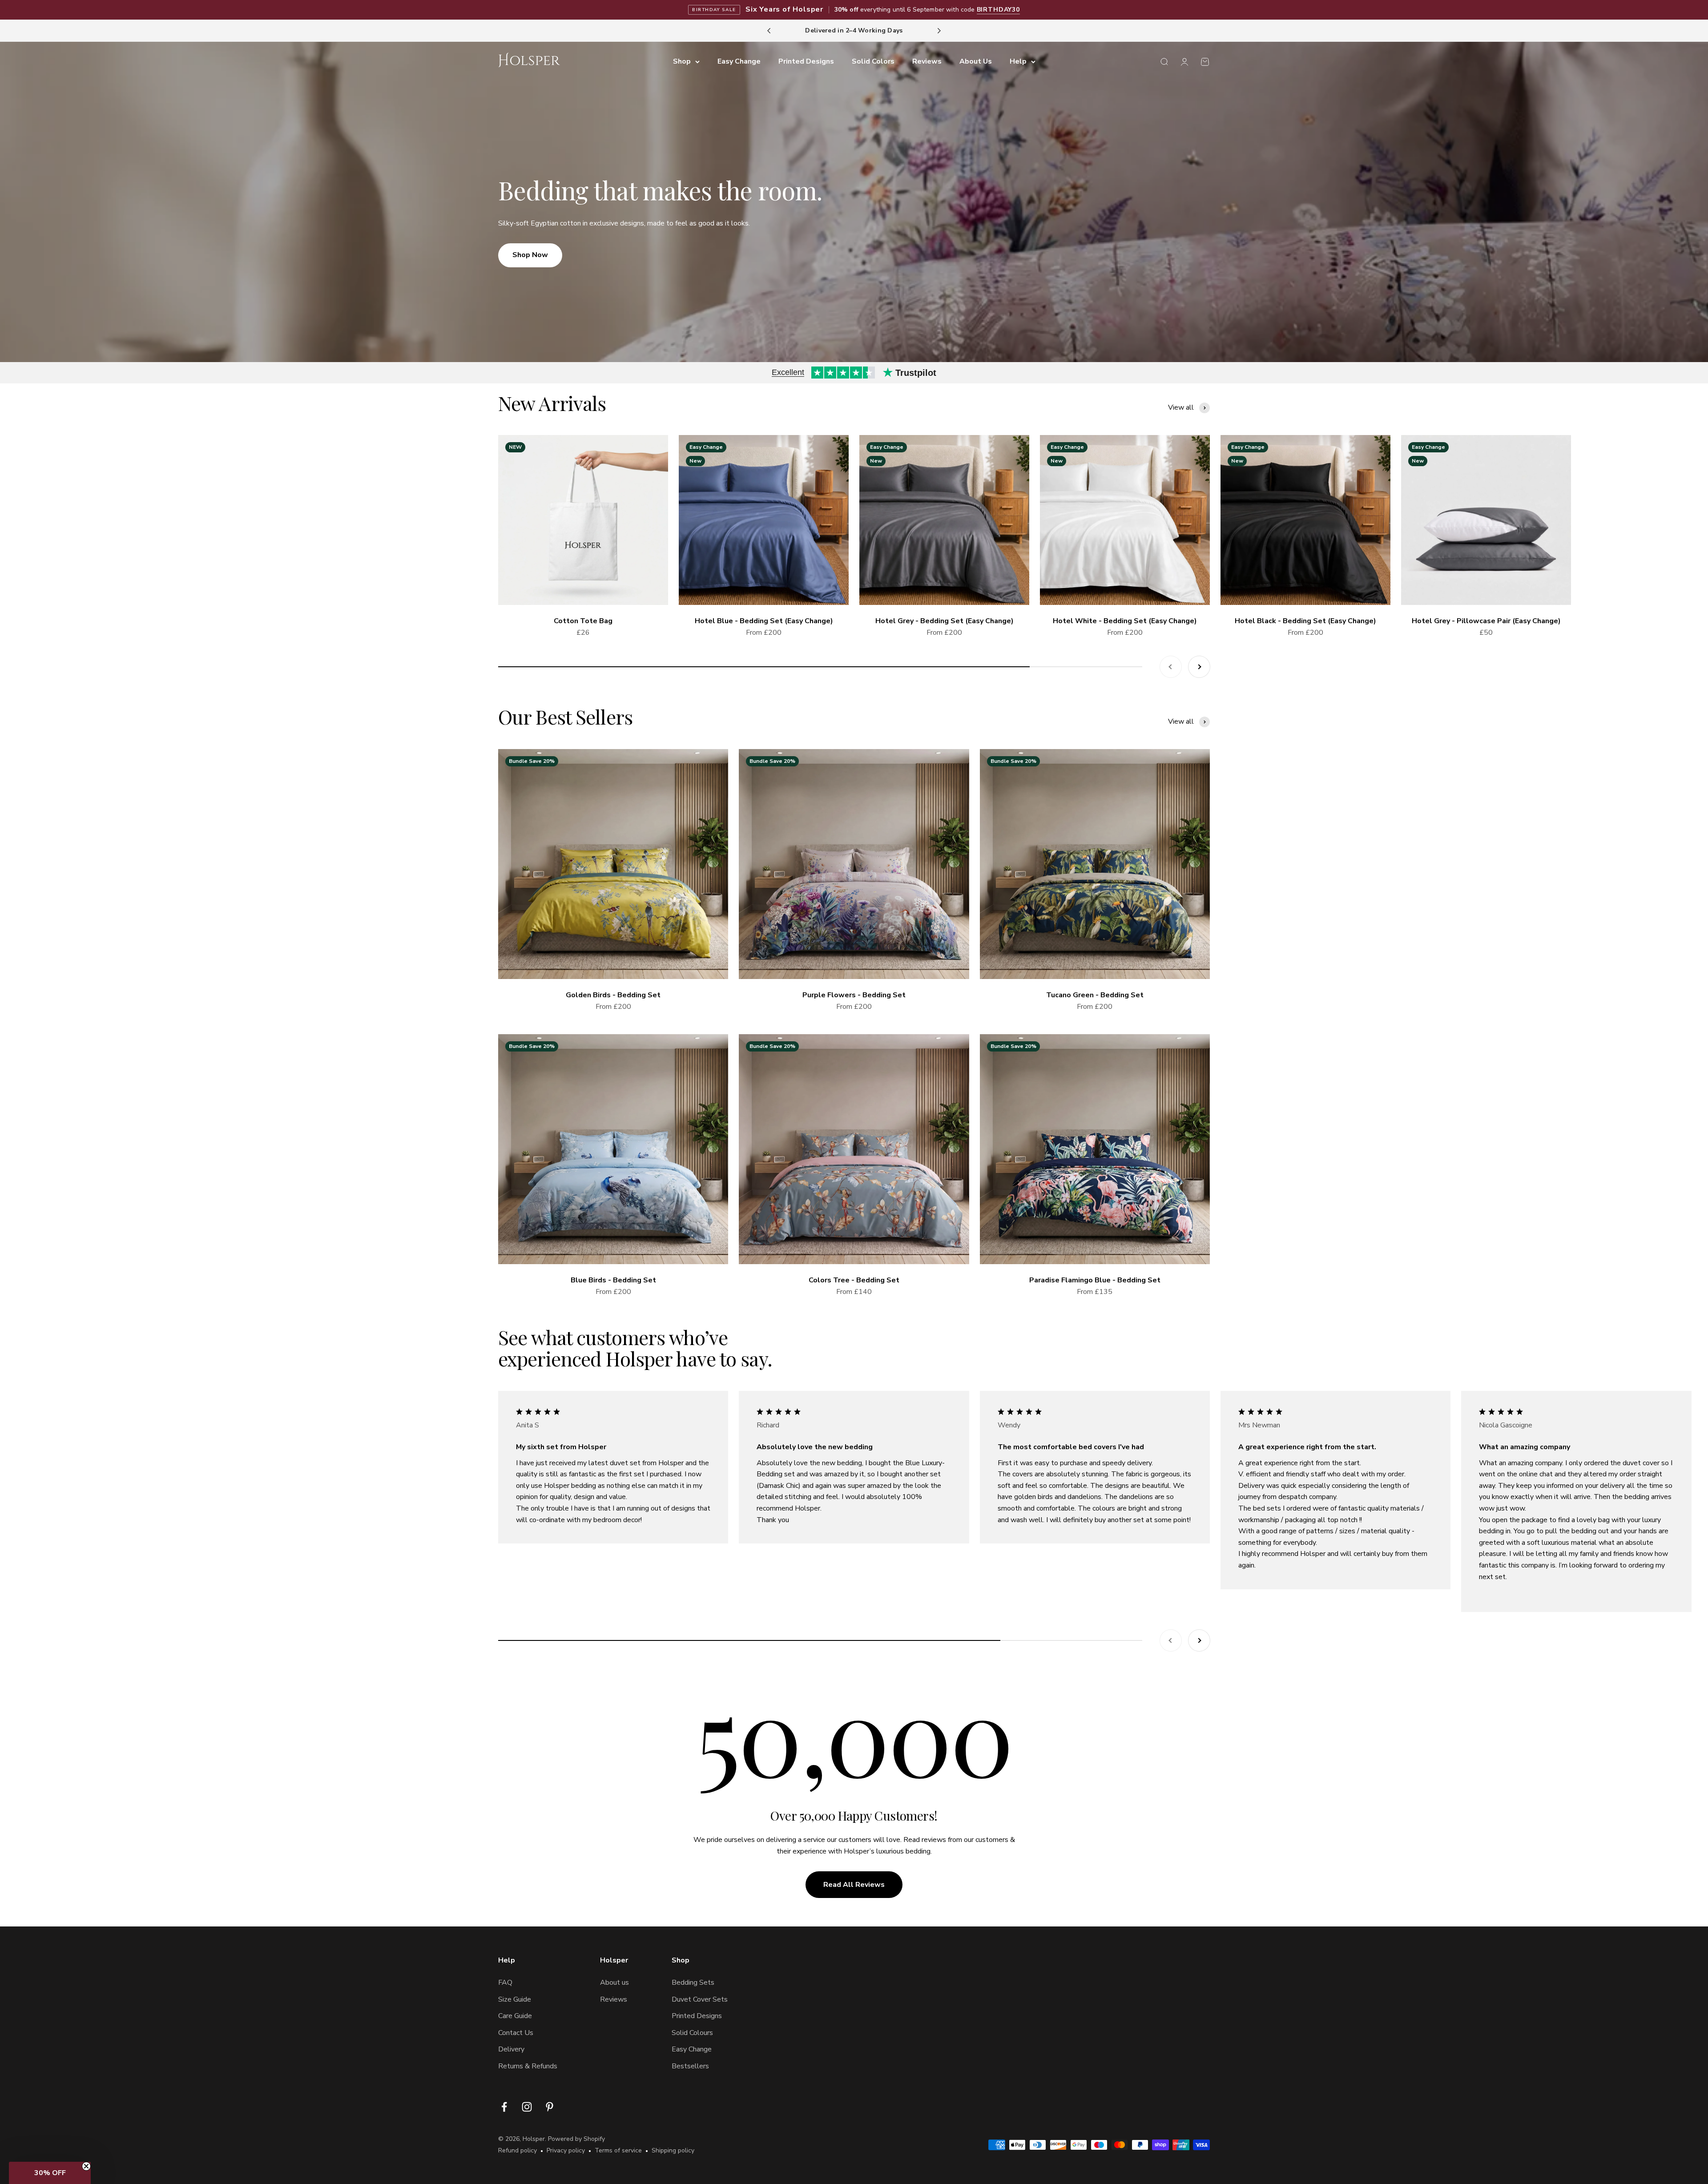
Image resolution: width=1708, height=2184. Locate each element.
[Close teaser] (86, 2166)
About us (614, 1983)
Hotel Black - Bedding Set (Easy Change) (1305, 621)
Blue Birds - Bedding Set (613, 1280)
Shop (682, 61)
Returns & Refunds (528, 2066)
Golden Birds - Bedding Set (613, 995)
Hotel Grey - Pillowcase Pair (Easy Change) (1486, 621)
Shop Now (530, 255)
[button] (50, 2173)
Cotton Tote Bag (583, 621)
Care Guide (515, 2016)
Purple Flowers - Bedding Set (854, 995)
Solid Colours (692, 2033)
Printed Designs (806, 61)
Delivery (511, 2049)
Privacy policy (566, 2150)
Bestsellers (690, 2066)
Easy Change (739, 61)
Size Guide (515, 1999)
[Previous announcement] (769, 31)
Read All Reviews (854, 1885)
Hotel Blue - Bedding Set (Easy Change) (764, 621)
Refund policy (518, 2150)
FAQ (505, 1983)
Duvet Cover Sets (700, 1999)
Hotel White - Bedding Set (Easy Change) (1125, 621)
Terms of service (618, 2150)
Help (1018, 61)
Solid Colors (873, 61)
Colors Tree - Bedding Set (854, 1280)
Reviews (927, 61)
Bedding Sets (693, 1983)
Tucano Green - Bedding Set (1095, 995)
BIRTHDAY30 (998, 10)
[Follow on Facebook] (504, 2107)
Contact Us (516, 2033)
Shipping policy (673, 2150)
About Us (976, 61)
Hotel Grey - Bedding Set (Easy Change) (945, 621)
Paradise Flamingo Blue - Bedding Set (1095, 1280)
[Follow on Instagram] (527, 2107)
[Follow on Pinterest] (550, 2107)
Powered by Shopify (576, 2139)
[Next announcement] (939, 31)
